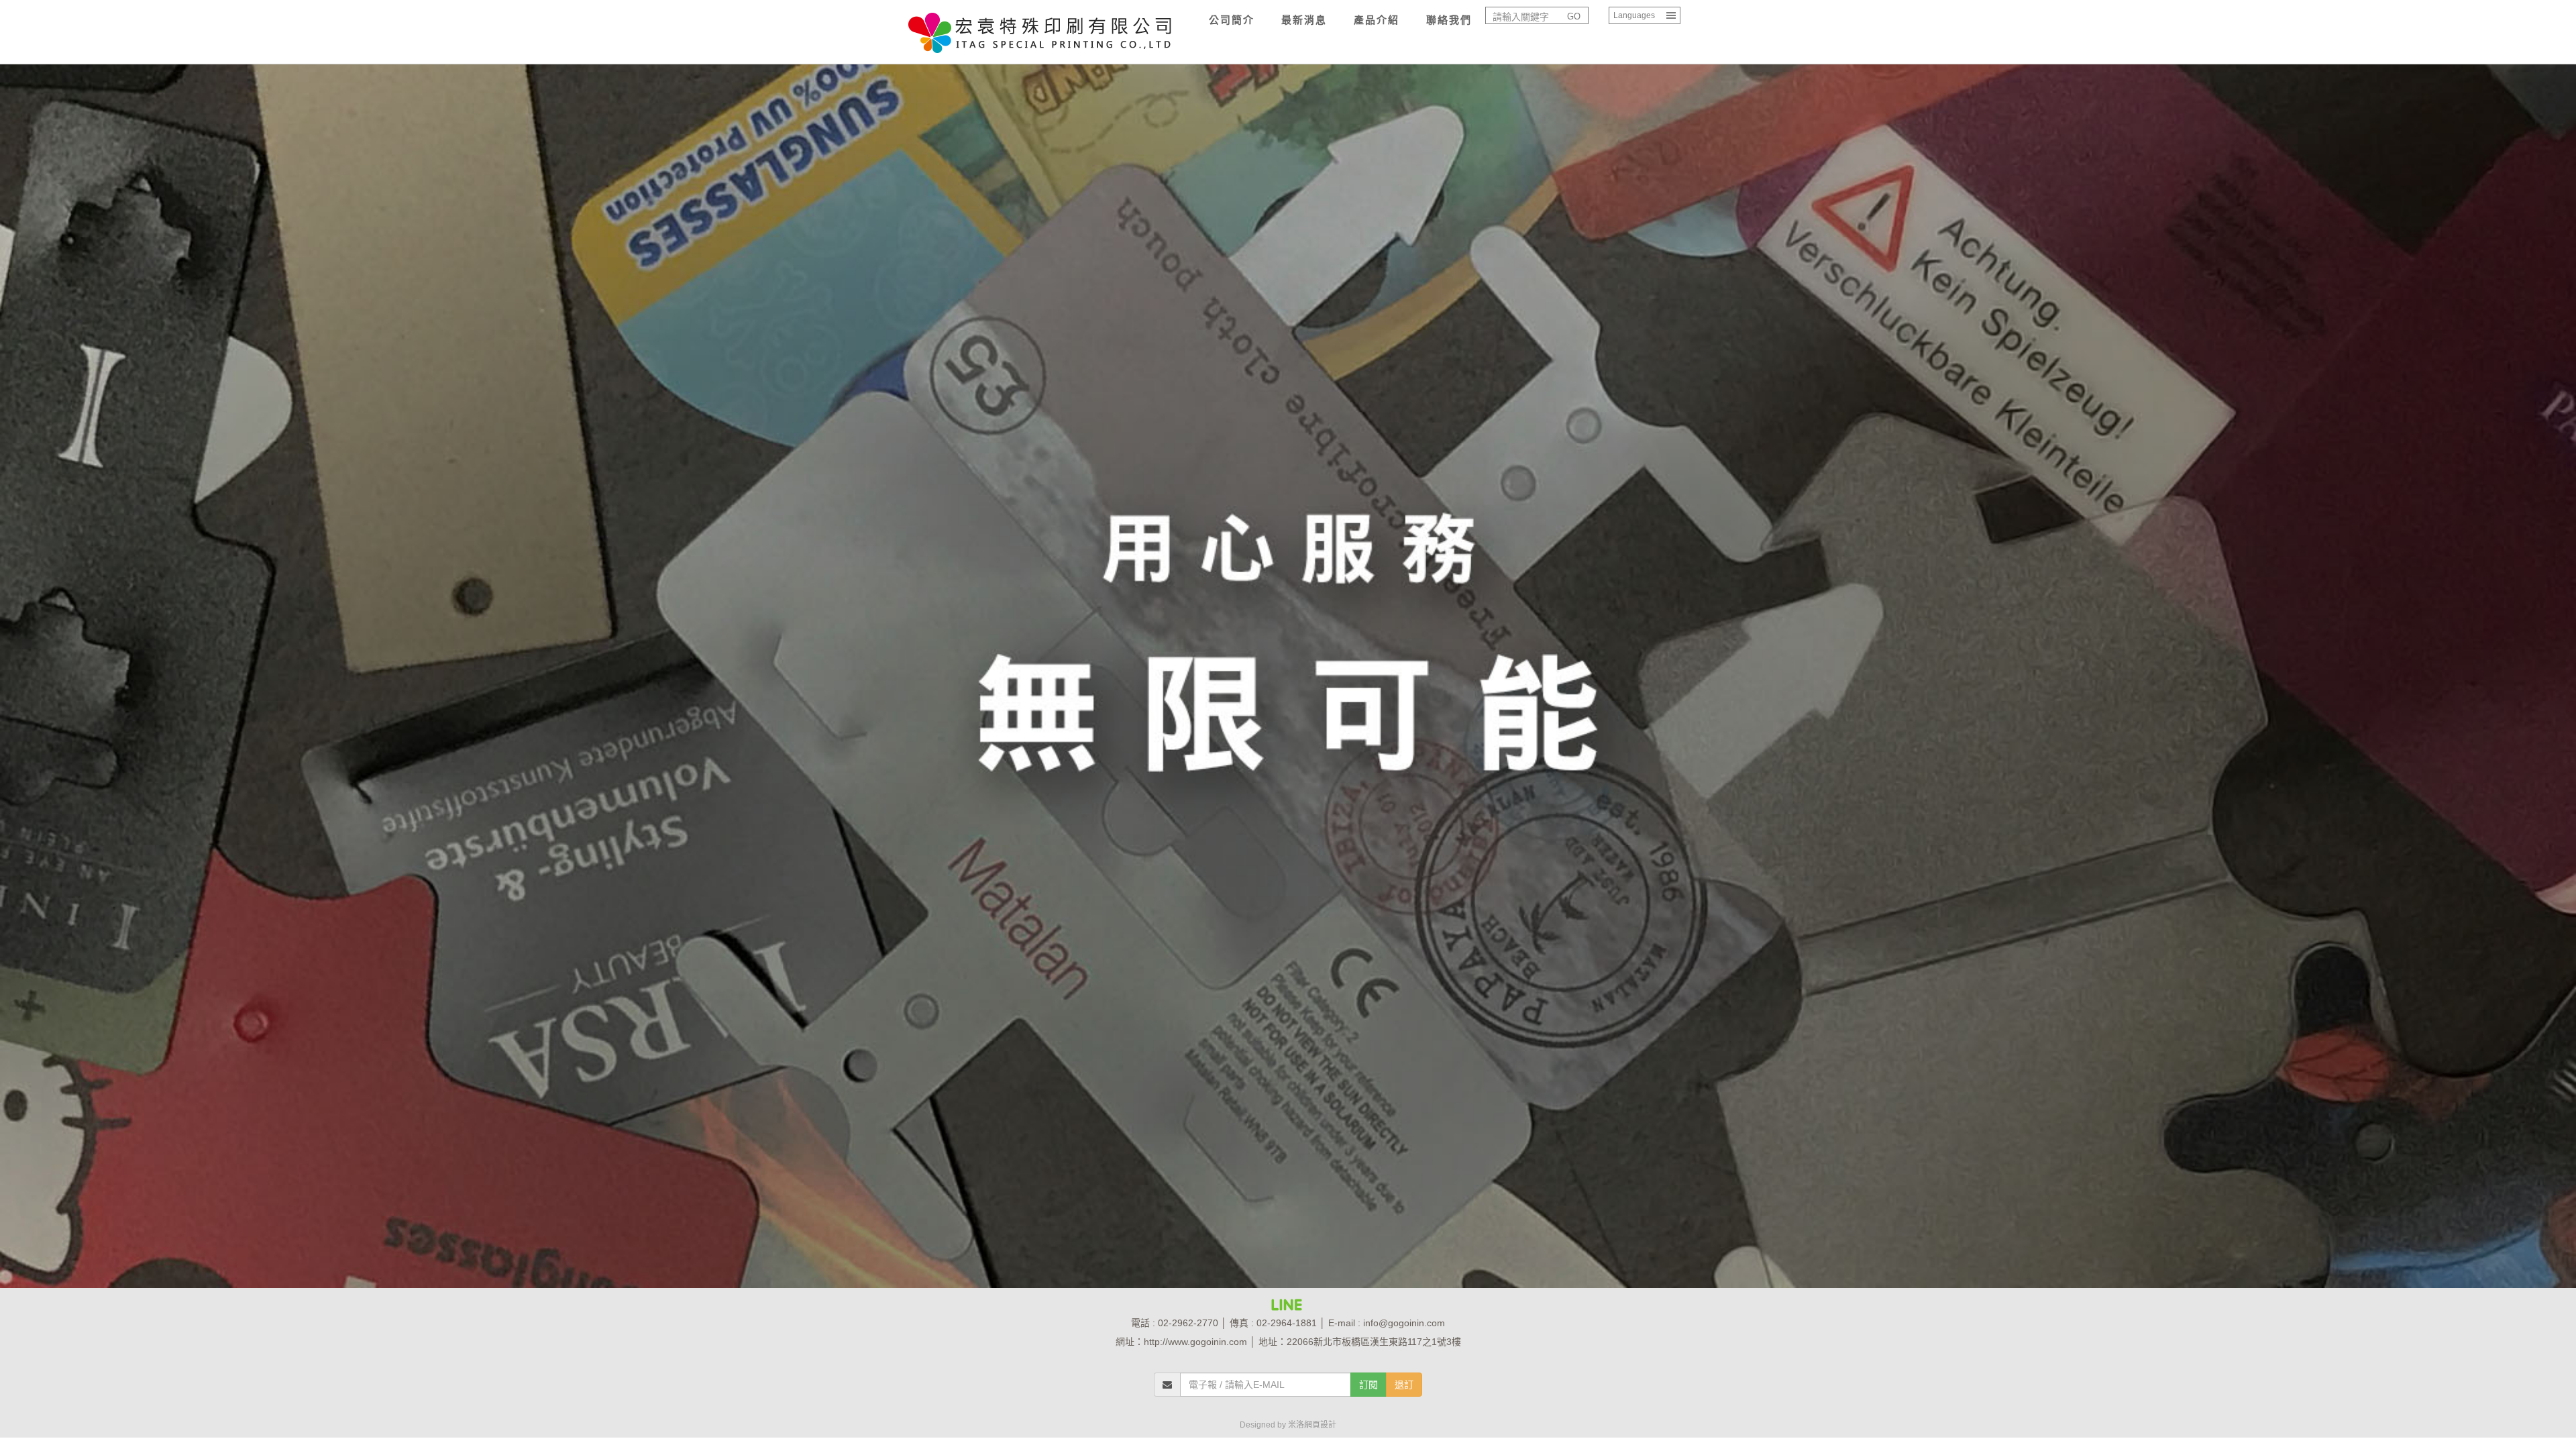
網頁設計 (1320, 1425)
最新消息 (1304, 20)
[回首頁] (1040, 20)
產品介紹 (1377, 20)
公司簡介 (1232, 20)
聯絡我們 (1449, 20)
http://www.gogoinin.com (1195, 1342)
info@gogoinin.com (1404, 1323)
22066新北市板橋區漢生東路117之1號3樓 (1374, 1342)
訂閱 (1368, 1385)
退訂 (1404, 1385)
